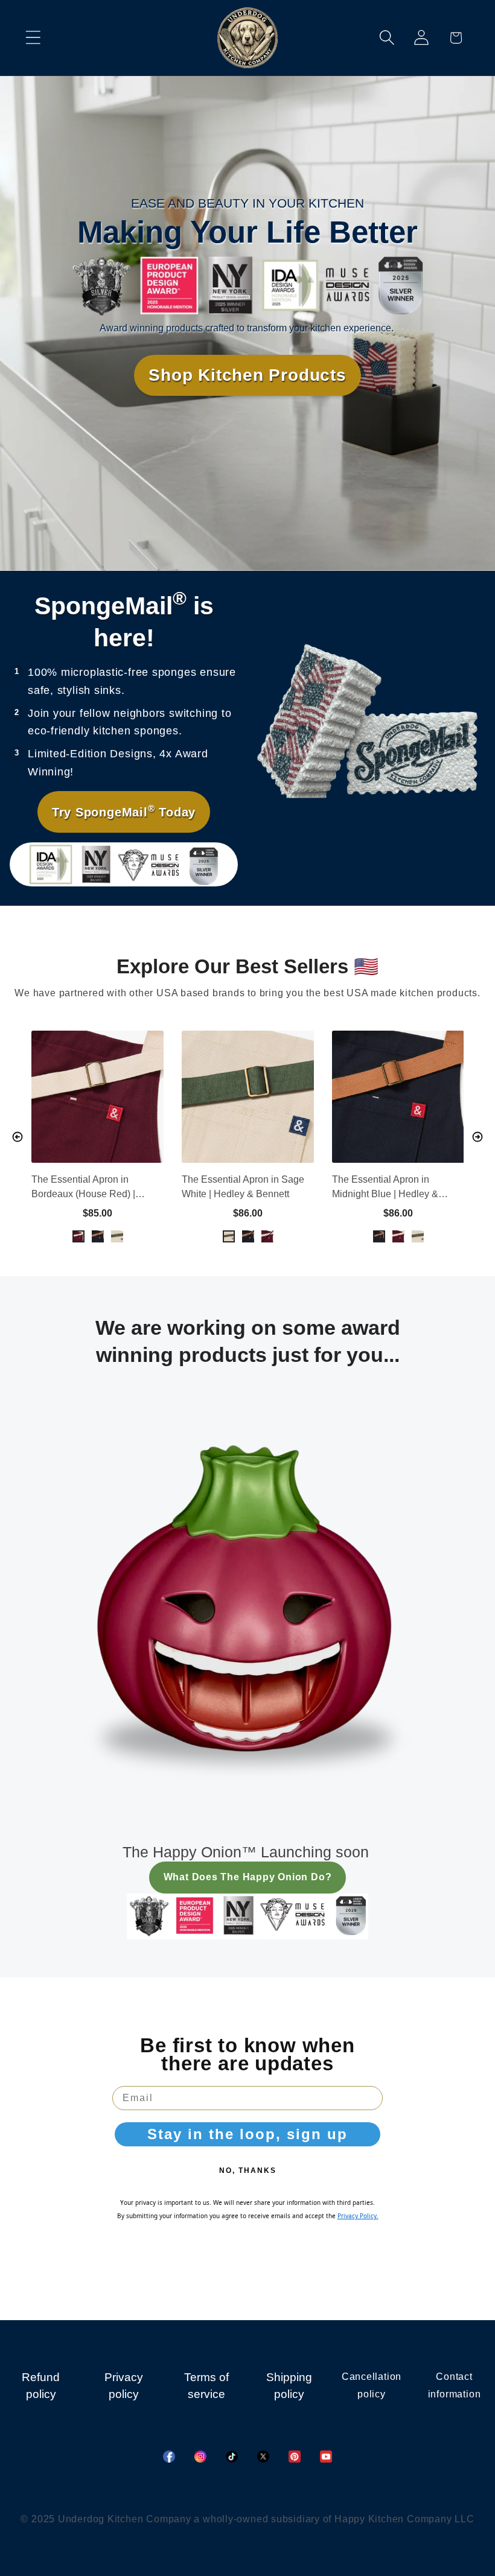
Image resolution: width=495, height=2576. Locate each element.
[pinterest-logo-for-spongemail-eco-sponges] (295, 2457)
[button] (33, 38)
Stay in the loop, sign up (247, 2134)
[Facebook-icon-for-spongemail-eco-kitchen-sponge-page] (169, 2457)
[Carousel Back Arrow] (18, 1137)
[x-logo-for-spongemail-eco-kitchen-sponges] (263, 2457)
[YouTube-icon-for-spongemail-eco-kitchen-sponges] (326, 2457)
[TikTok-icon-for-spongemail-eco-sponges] (232, 2457)
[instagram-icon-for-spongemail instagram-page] (200, 2457)
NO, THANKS (248, 2171)
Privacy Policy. (358, 2216)
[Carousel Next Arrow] (477, 1137)
